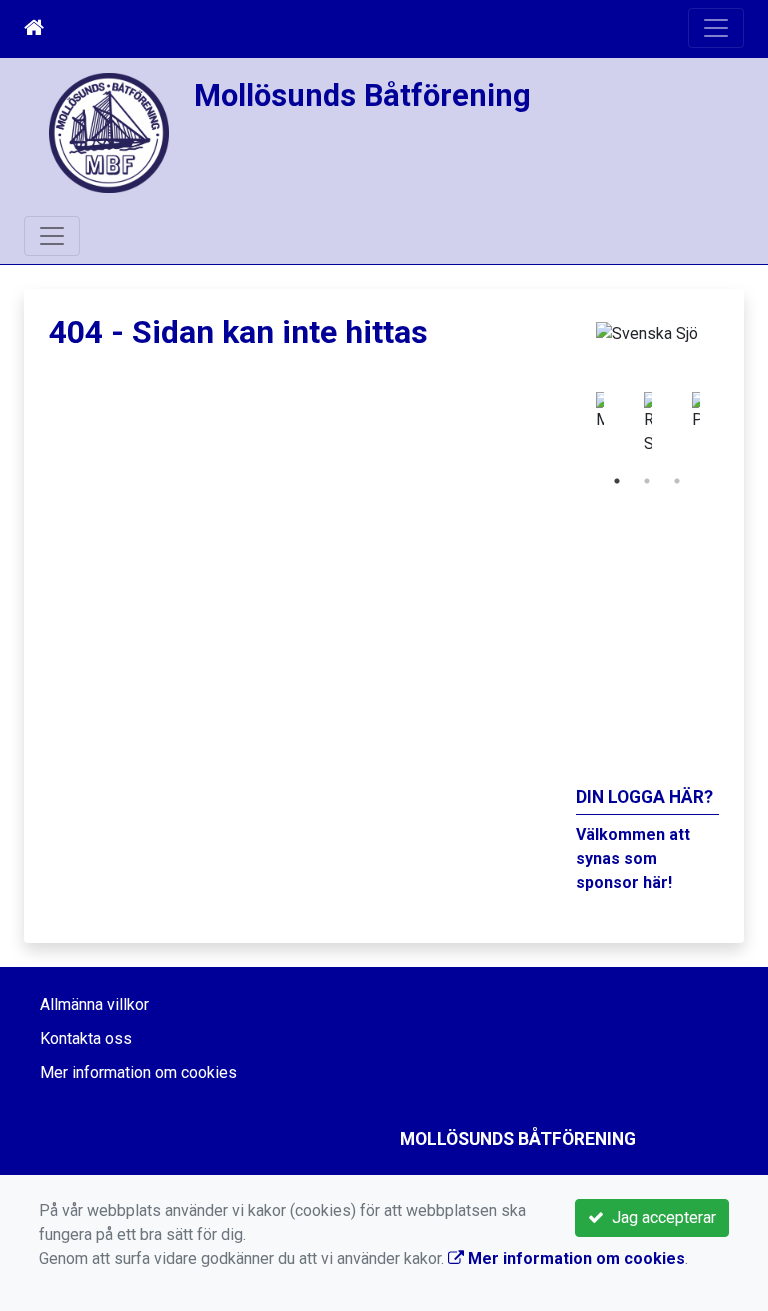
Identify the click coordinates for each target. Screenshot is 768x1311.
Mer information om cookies (138, 1072)
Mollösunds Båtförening (362, 95)
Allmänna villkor (94, 1004)
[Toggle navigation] (716, 28)
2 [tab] (647, 481)
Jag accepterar (660, 1217)
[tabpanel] (583, 424)
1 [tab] (617, 481)
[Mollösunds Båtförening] (109, 131)
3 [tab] (677, 481)
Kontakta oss (86, 1038)
